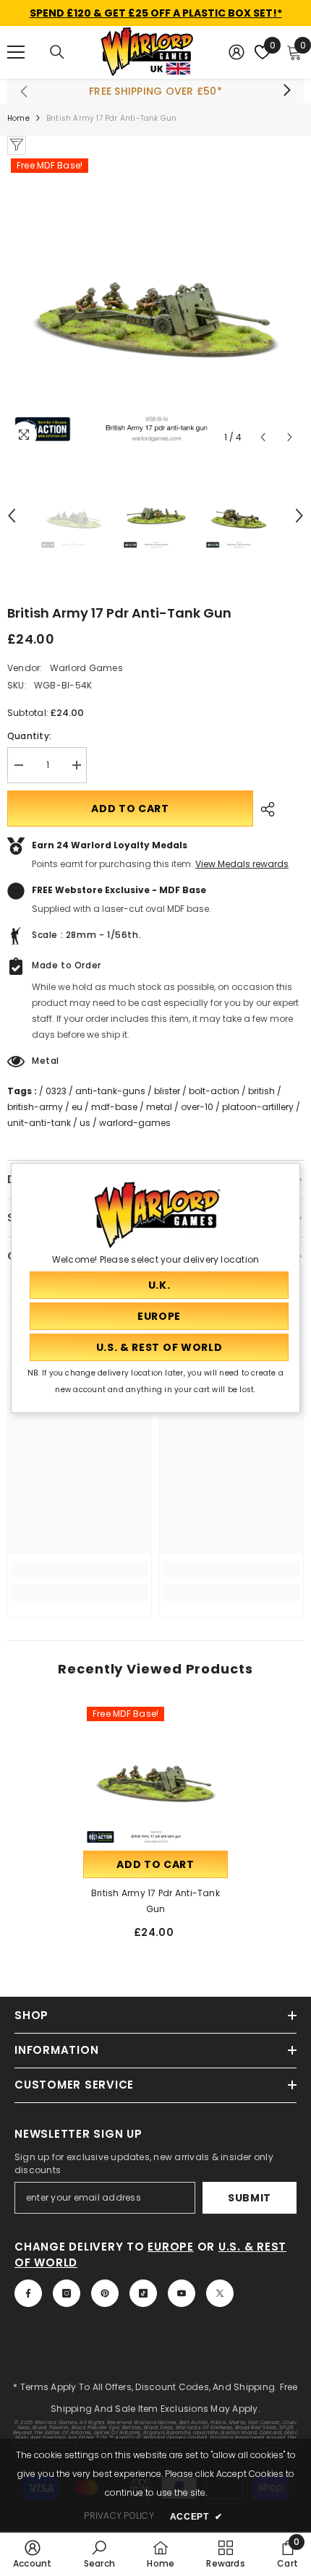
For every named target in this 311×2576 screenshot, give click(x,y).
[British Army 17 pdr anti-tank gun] (155, 1775)
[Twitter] (220, 2293)
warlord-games (135, 1123)
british (261, 1091)
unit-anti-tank (39, 1123)
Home (18, 118)
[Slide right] (286, 91)
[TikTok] (143, 2293)
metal (159, 1107)
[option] (155, 303)
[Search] (57, 52)
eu (77, 1107)
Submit (250, 2198)
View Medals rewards (242, 864)
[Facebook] (28, 2293)
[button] (263, 437)
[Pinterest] (105, 2293)
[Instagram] (67, 2293)
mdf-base (114, 1107)
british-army (35, 1107)
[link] (80, 1569)
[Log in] (237, 52)
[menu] (16, 52)
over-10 (197, 1107)
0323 (56, 1091)
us (85, 1123)
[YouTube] (182, 2293)
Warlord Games (86, 668)
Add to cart (130, 809)
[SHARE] (264, 809)
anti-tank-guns (110, 1091)
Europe (171, 2247)
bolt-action (214, 1091)
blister (167, 1091)
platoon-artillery (258, 1107)
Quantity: (29, 736)
